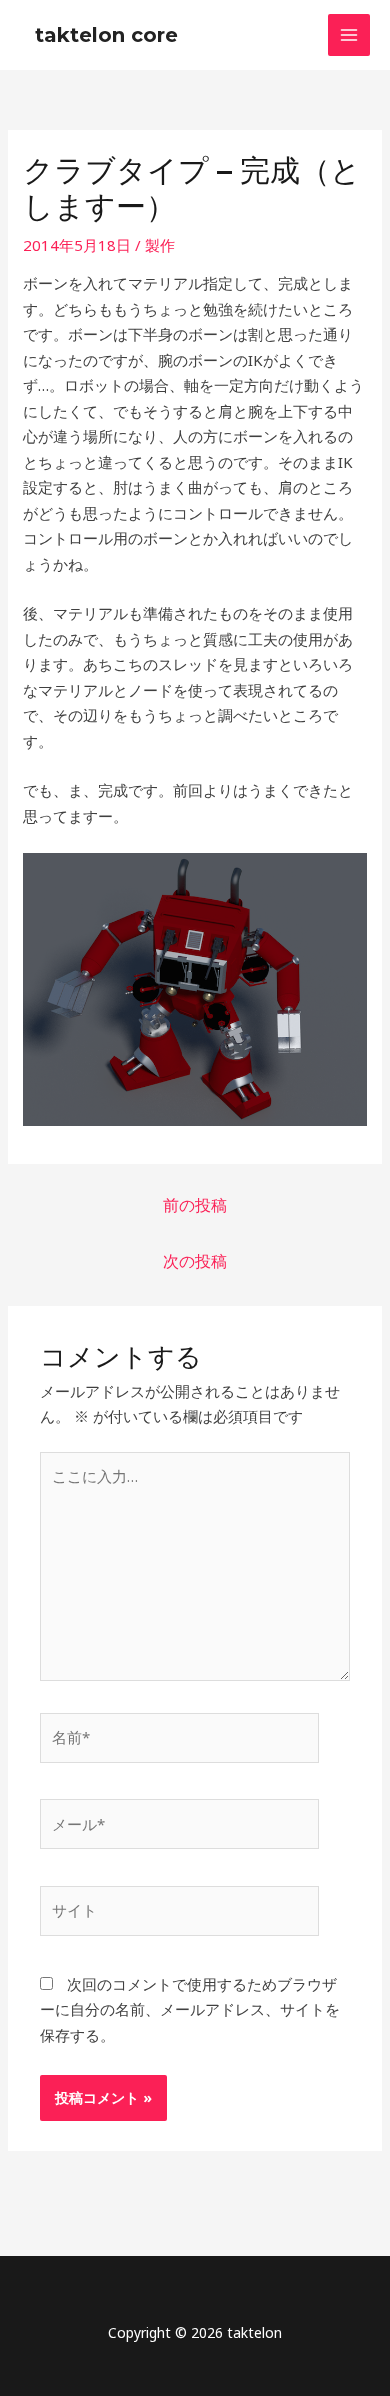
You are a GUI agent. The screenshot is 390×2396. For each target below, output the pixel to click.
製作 (160, 245)
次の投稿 (195, 1261)
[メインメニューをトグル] (349, 35)
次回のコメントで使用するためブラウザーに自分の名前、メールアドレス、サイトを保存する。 (190, 2009)
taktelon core (106, 35)
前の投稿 (195, 1205)
